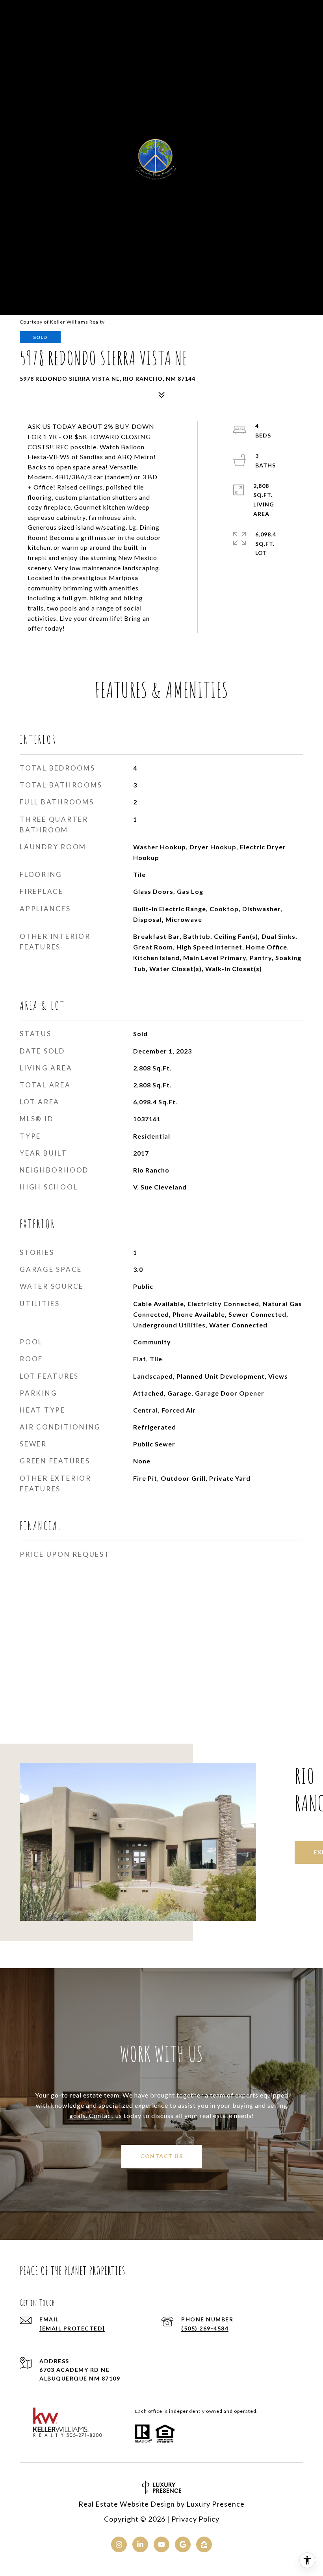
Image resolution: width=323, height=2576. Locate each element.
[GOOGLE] (183, 2544)
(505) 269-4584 (205, 2328)
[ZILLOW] (204, 2544)
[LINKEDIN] (140, 2544)
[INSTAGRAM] (119, 2544)
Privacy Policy (195, 2519)
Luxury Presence (215, 2504)
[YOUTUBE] (161, 2544)
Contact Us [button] (161, 2156)
